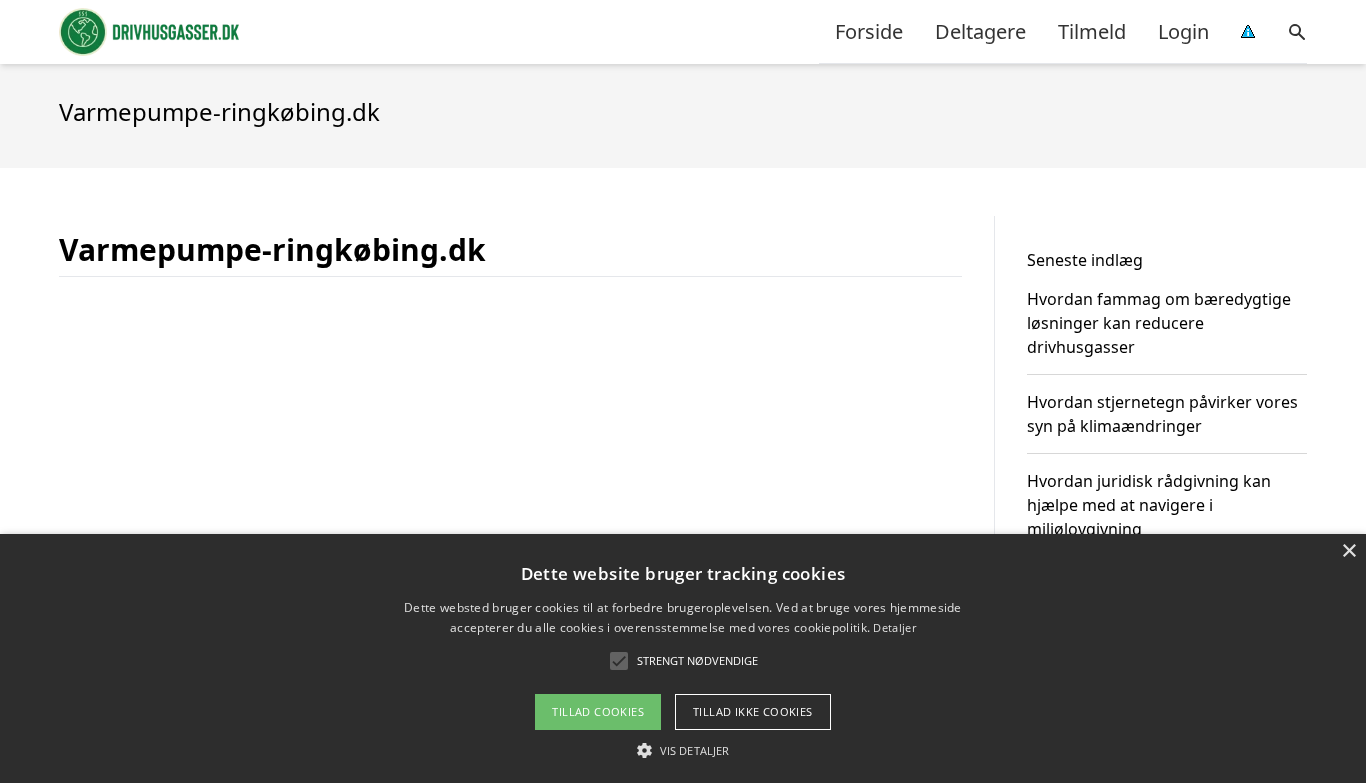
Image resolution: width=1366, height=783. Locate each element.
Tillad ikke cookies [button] (753, 711)
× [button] (1348, 551)
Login (1183, 31)
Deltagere (980, 31)
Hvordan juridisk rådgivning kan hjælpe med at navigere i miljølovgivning (1149, 505)
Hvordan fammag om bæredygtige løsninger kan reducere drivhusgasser (1159, 323)
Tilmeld (1092, 31)
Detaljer (894, 627)
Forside (869, 31)
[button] (683, 750)
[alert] (683, 658)
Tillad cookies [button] (598, 711)
